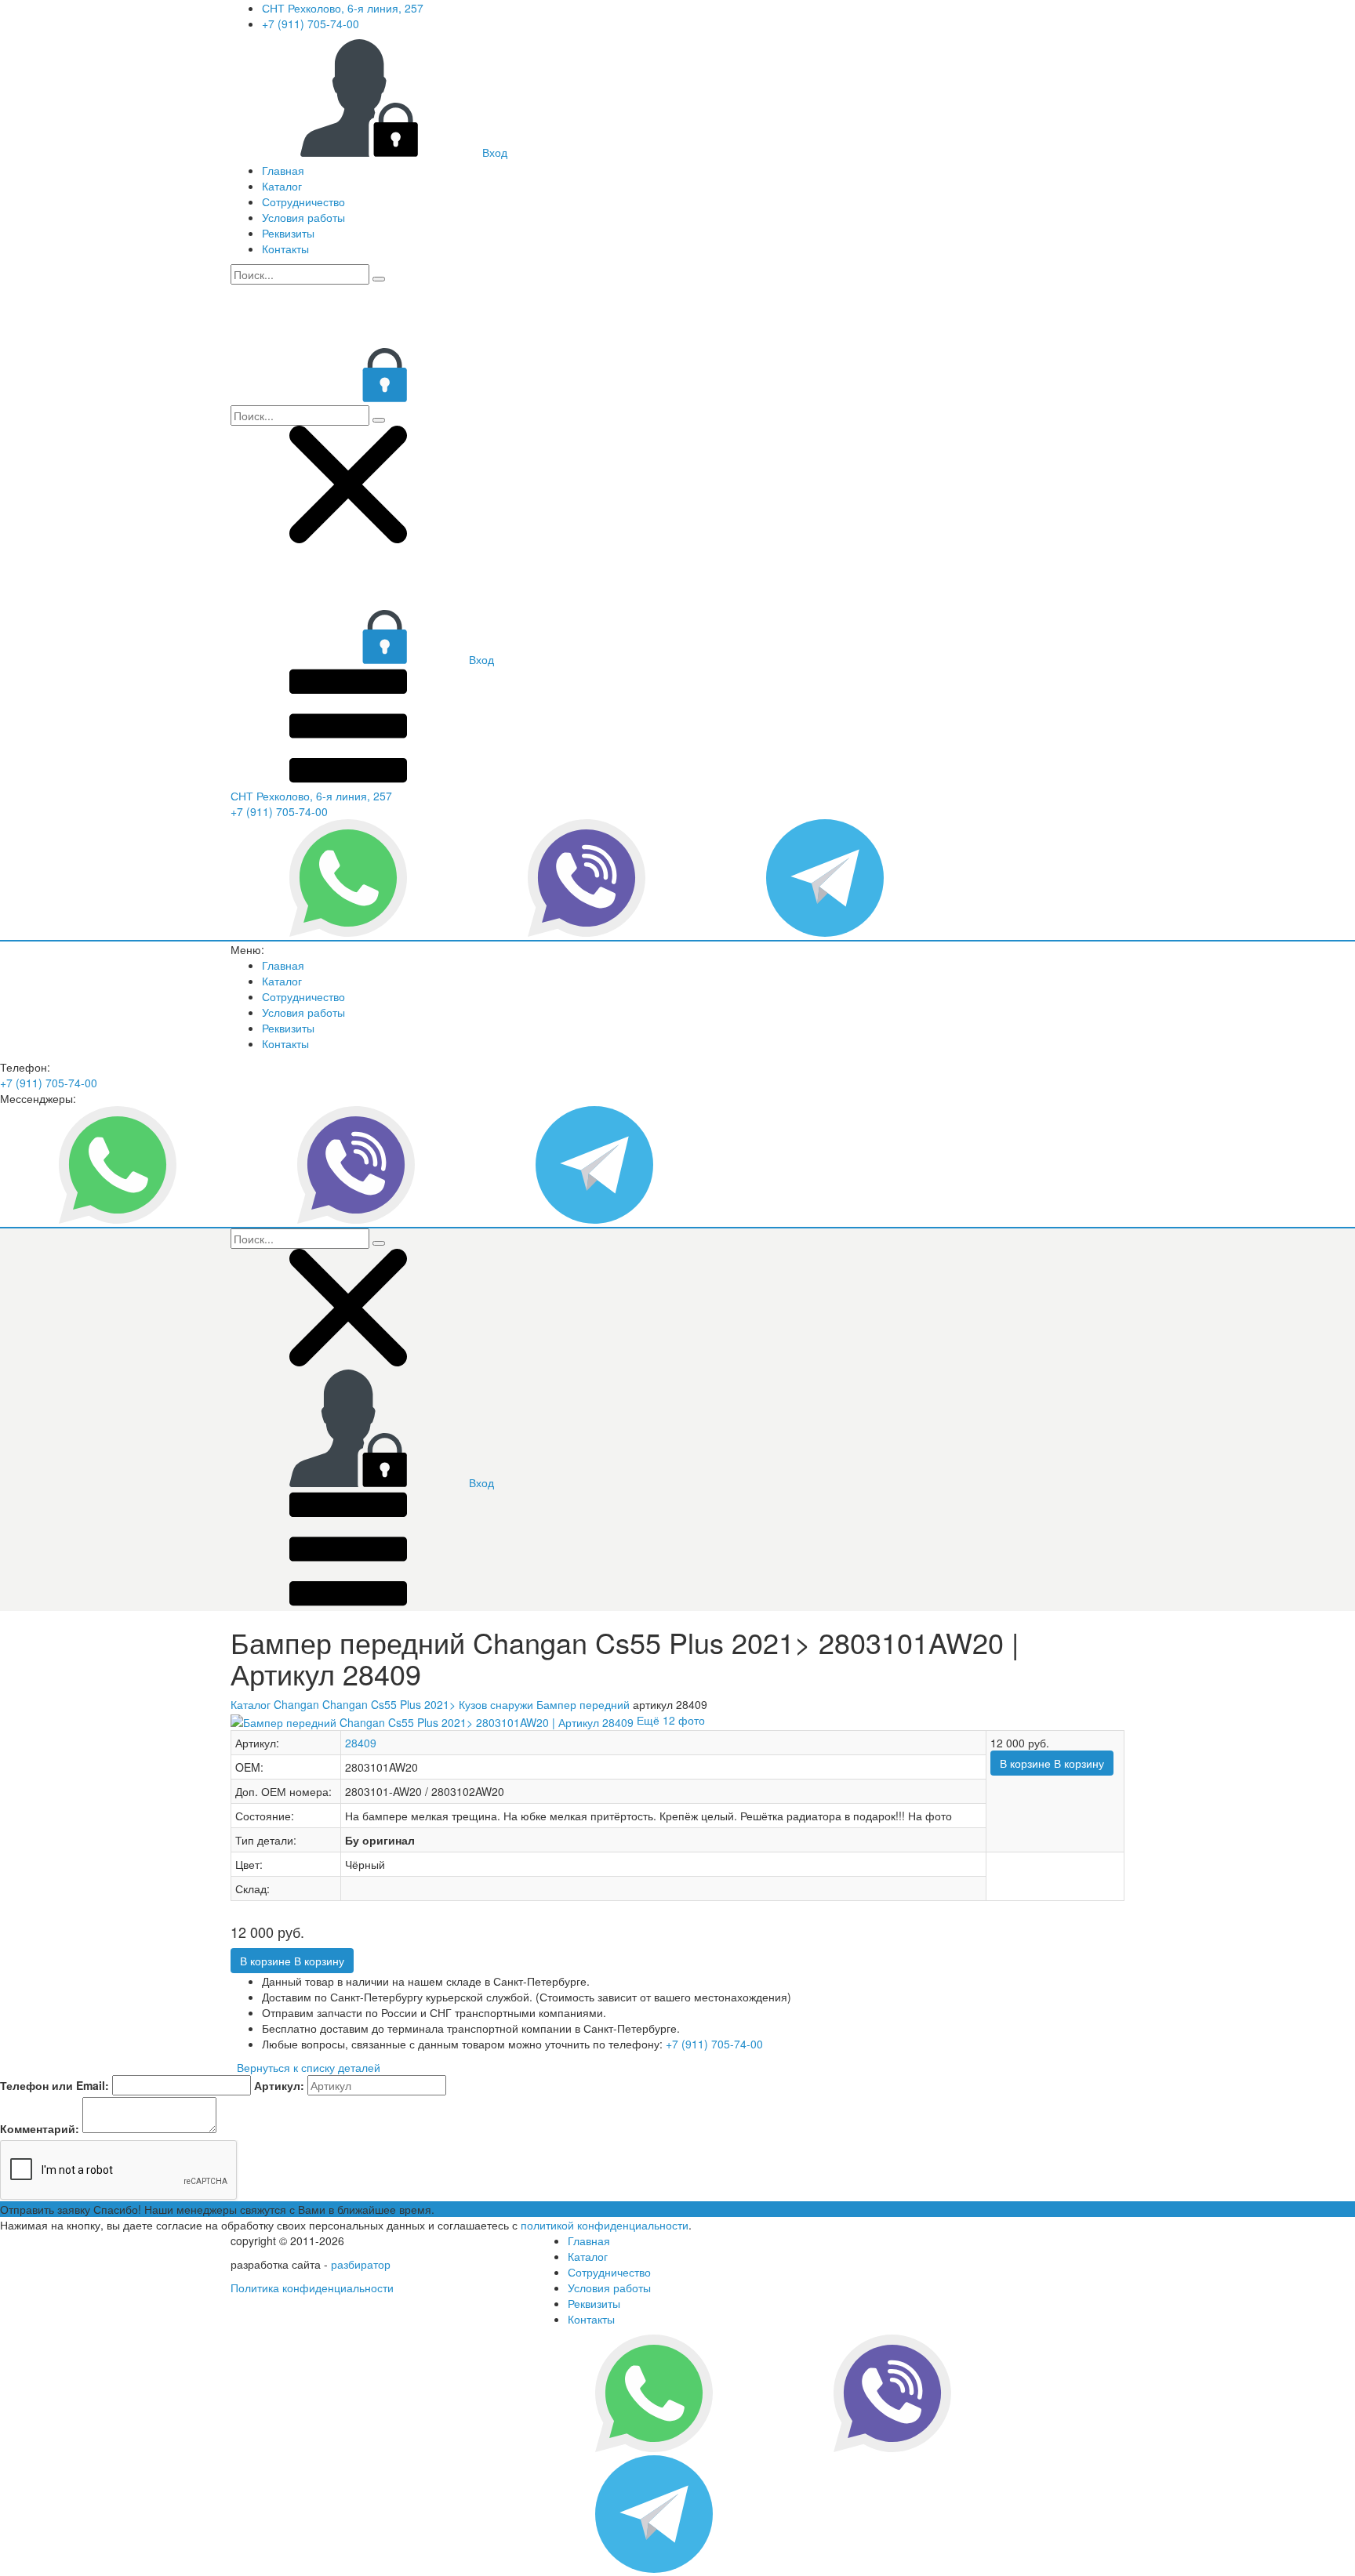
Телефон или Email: (54, 2085)
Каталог (282, 186)
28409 (361, 1743)
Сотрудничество (303, 201)
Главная (283, 170)
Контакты (285, 249)
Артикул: (279, 2085)
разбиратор (361, 2264)
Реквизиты (288, 233)
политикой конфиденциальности (605, 2225)
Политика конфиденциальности (312, 2288)
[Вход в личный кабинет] (348, 397)
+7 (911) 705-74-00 (311, 24)
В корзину (1052, 1763)
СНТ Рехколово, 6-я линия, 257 (343, 8)
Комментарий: (40, 2128)
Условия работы (303, 217)
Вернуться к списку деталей (305, 2067)
